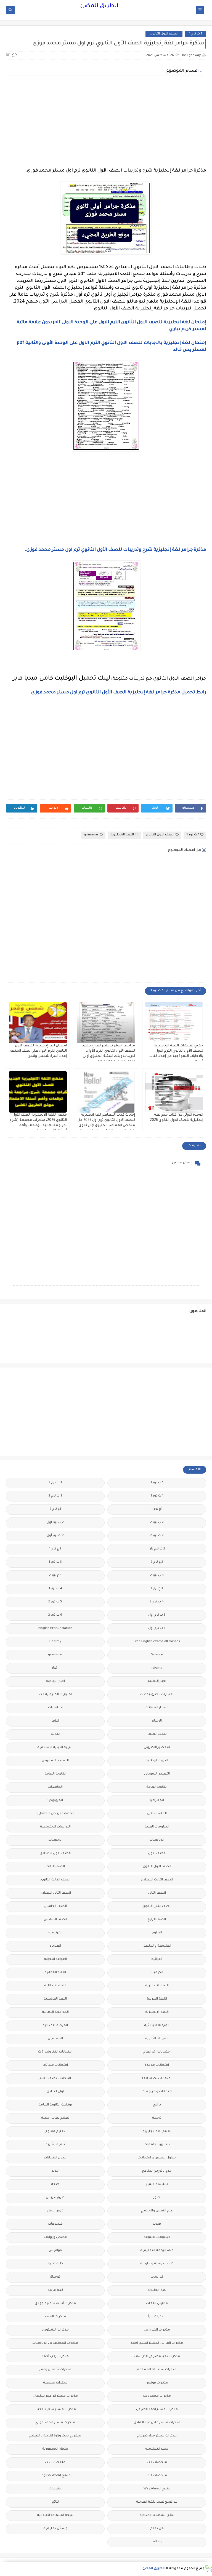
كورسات (157, 2277)
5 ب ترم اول (157, 1615)
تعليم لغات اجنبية (55, 2118)
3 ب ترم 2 (157, 1576)
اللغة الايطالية (55, 1986)
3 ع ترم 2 (55, 1576)
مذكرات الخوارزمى (157, 2330)
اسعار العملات (157, 1708)
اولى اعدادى (55, 2092)
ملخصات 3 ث (157, 2476)
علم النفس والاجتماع (157, 2211)
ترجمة (157, 2118)
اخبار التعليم (157, 1681)
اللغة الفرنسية (55, 1999)
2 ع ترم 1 (55, 1549)
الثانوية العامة (55, 1774)
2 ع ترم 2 (157, 1562)
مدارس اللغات (157, 2304)
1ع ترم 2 (55, 1509)
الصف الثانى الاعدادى (55, 1893)
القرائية (157, 1959)
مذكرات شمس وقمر (55, 2370)
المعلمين (55, 2039)
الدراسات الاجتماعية (55, 1827)
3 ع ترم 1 (157, 1589)
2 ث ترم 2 (157, 1536)
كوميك (55, 2277)
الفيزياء (55, 1946)
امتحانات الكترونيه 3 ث (55, 2052)
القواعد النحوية (55, 1959)
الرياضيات (157, 1840)
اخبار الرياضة (55, 1681)
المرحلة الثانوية (157, 2039)
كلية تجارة (55, 2264)
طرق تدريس (55, 2198)
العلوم (157, 1933)
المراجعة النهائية (55, 2012)
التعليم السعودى (55, 1761)
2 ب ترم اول (55, 1523)
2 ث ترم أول (55, 1536)
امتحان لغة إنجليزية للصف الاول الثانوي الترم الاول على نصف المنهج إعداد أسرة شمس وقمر (38, 1051)
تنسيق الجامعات (157, 2145)
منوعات (55, 2489)
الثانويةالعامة (157, 1787)
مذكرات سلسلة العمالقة (157, 2370)
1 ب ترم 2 (55, 1483)
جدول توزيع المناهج (157, 2171)
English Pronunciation (55, 1628)
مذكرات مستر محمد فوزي (55, 2423)
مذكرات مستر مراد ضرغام (157, 2436)
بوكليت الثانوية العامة (55, 2105)
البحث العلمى (157, 1734)
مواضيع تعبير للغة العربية (157, 2502)
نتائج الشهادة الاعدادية (157, 2515)
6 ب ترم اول (157, 1628)
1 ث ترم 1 (196, 34)
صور (157, 2198)
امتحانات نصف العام (55, 2079)
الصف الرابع (157, 1920)
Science (157, 1655)
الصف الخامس (55, 1906)
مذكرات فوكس (157, 2383)
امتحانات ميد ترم (55, 2065)
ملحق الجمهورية (55, 2449)
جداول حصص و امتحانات (157, 2158)
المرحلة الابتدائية (157, 2026)
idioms (157, 1668)
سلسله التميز (157, 2184)
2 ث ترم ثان (157, 1549)
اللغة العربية (157, 1999)
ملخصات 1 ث (157, 2463)
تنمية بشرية (55, 2145)
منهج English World (55, 2476)
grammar (91, 835)
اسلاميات (55, 1708)
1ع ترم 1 (157, 1509)
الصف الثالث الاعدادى (157, 1880)
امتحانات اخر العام (157, 2052)
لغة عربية (55, 2290)
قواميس (55, 2251)
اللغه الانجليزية (157, 2012)
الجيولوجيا (55, 1801)
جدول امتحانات (55, 2158)
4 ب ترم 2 (157, 1602)
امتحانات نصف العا (157, 2079)
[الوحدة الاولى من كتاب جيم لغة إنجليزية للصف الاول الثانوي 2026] (174, 1092)
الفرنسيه (55, 1933)
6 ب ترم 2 (55, 1615)
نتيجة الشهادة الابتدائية (55, 2515)
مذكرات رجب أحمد (55, 2357)
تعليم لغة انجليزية (157, 2132)
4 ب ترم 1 (55, 1589)
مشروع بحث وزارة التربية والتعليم (55, 2436)
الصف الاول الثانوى (164, 34)
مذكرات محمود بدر (157, 2396)
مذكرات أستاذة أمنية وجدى (55, 2304)
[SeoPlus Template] (208, 2569)
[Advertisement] (106, 125)
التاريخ (55, 1734)
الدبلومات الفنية (157, 1827)
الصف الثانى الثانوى (157, 1906)
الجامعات (55, 1787)
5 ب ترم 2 (55, 1602)
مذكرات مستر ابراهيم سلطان (55, 2396)
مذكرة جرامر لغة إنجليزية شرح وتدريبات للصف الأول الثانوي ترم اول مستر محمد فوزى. (116, 550)
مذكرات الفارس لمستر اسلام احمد (157, 2343)
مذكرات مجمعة (55, 2383)
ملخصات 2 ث (55, 2463)
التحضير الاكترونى (157, 1748)
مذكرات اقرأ (157, 2317)
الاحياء (157, 1721)
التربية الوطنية (157, 1761)
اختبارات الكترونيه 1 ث (55, 1695)
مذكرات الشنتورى (55, 2330)
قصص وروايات (55, 2237)
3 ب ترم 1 (55, 1562)
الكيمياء (157, 1973)
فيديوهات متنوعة (157, 2237)
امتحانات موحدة (157, 2065)
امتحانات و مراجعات (157, 2092)
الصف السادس (55, 1920)
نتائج (55, 2502)
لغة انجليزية (157, 2290)
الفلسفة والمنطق (157, 1946)
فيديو (157, 2224)
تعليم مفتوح (55, 2132)
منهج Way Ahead (157, 2489)
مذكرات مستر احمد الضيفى (157, 2410)
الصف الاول (157, 1854)
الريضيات (55, 1840)
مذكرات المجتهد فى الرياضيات (55, 2343)
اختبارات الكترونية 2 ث (157, 1695)
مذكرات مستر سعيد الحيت (55, 2410)
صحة (55, 2184)
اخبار (55, 1668)
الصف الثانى (157, 1893)
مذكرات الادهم (55, 2317)
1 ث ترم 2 (55, 1496)
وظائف (157, 2542)
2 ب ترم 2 (157, 1523)
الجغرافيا (157, 1801)
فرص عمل (55, 2211)
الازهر (55, 1721)
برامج (157, 2105)
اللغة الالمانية (55, 1973)
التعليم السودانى (157, 1774)
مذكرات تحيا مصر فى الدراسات (157, 2357)
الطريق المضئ (99, 6)
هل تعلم (157, 2529)
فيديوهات (55, 2224)
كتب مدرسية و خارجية (157, 2264)
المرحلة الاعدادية (55, 2026)
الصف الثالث (55, 1867)
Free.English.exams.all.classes (157, 1642)
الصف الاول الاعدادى (55, 1854)
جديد (55, 2171)
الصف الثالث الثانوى (55, 1880)
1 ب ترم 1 (157, 1483)
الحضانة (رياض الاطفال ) (55, 1814)
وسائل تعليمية (55, 2529)
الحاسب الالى (157, 1814)
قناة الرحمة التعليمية (157, 2251)
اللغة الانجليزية (122, 835)
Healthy (55, 1642)
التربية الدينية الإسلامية (55, 1748)
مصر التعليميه (157, 2449)
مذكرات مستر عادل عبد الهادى (157, 2423)
